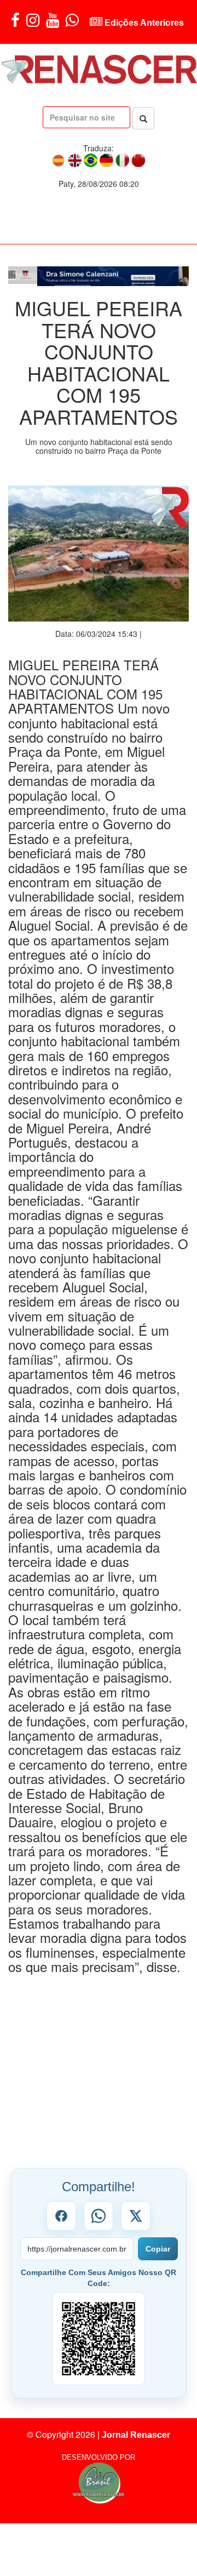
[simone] (99, 278)
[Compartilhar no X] (136, 2221)
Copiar (158, 2254)
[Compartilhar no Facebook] (61, 2221)
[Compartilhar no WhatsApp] (99, 2221)
